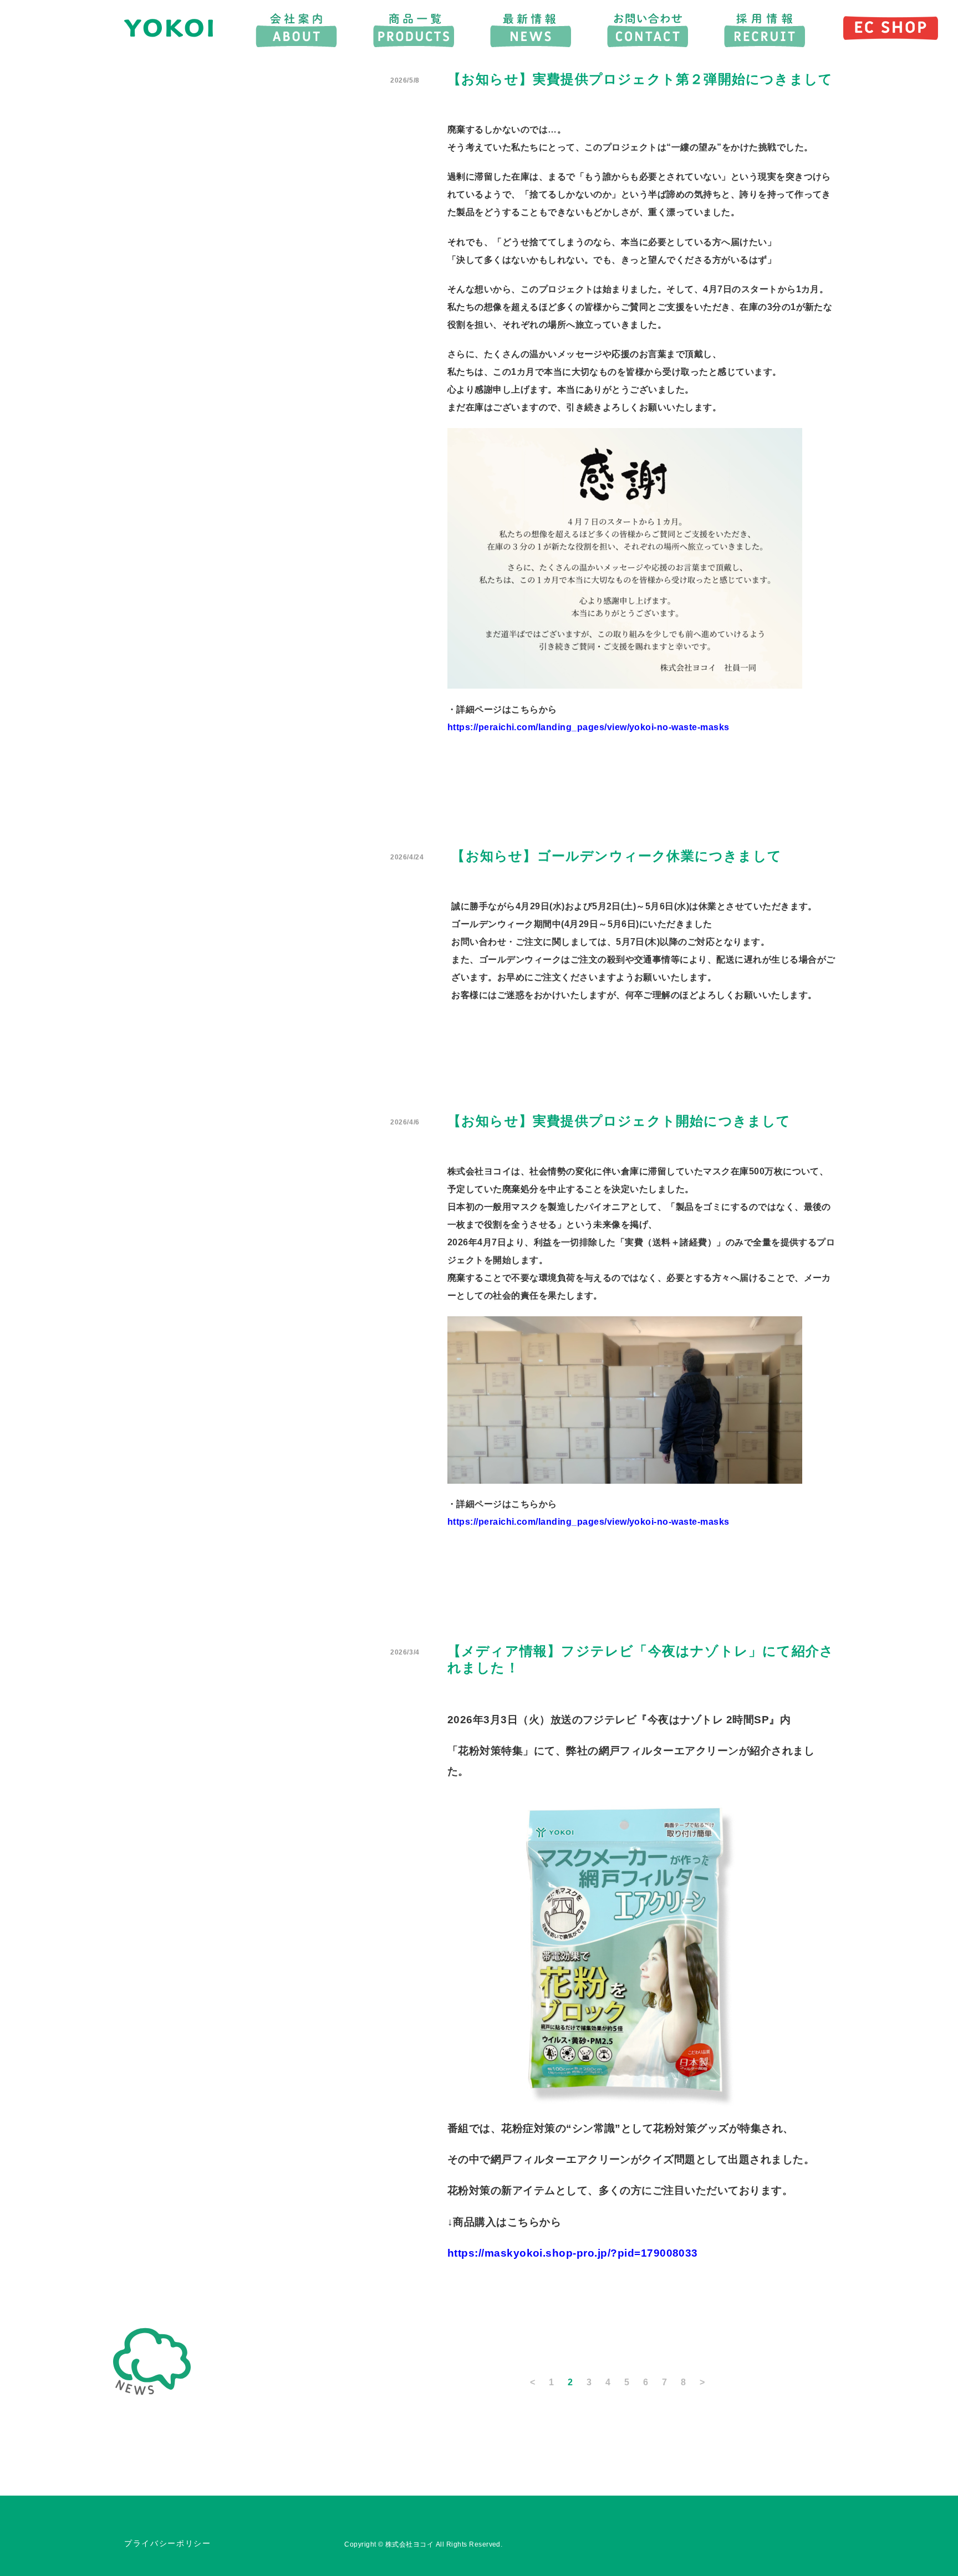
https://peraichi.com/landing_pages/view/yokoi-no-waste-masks (588, 727)
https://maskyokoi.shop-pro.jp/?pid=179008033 (573, 2253)
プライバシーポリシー (168, 2544)
